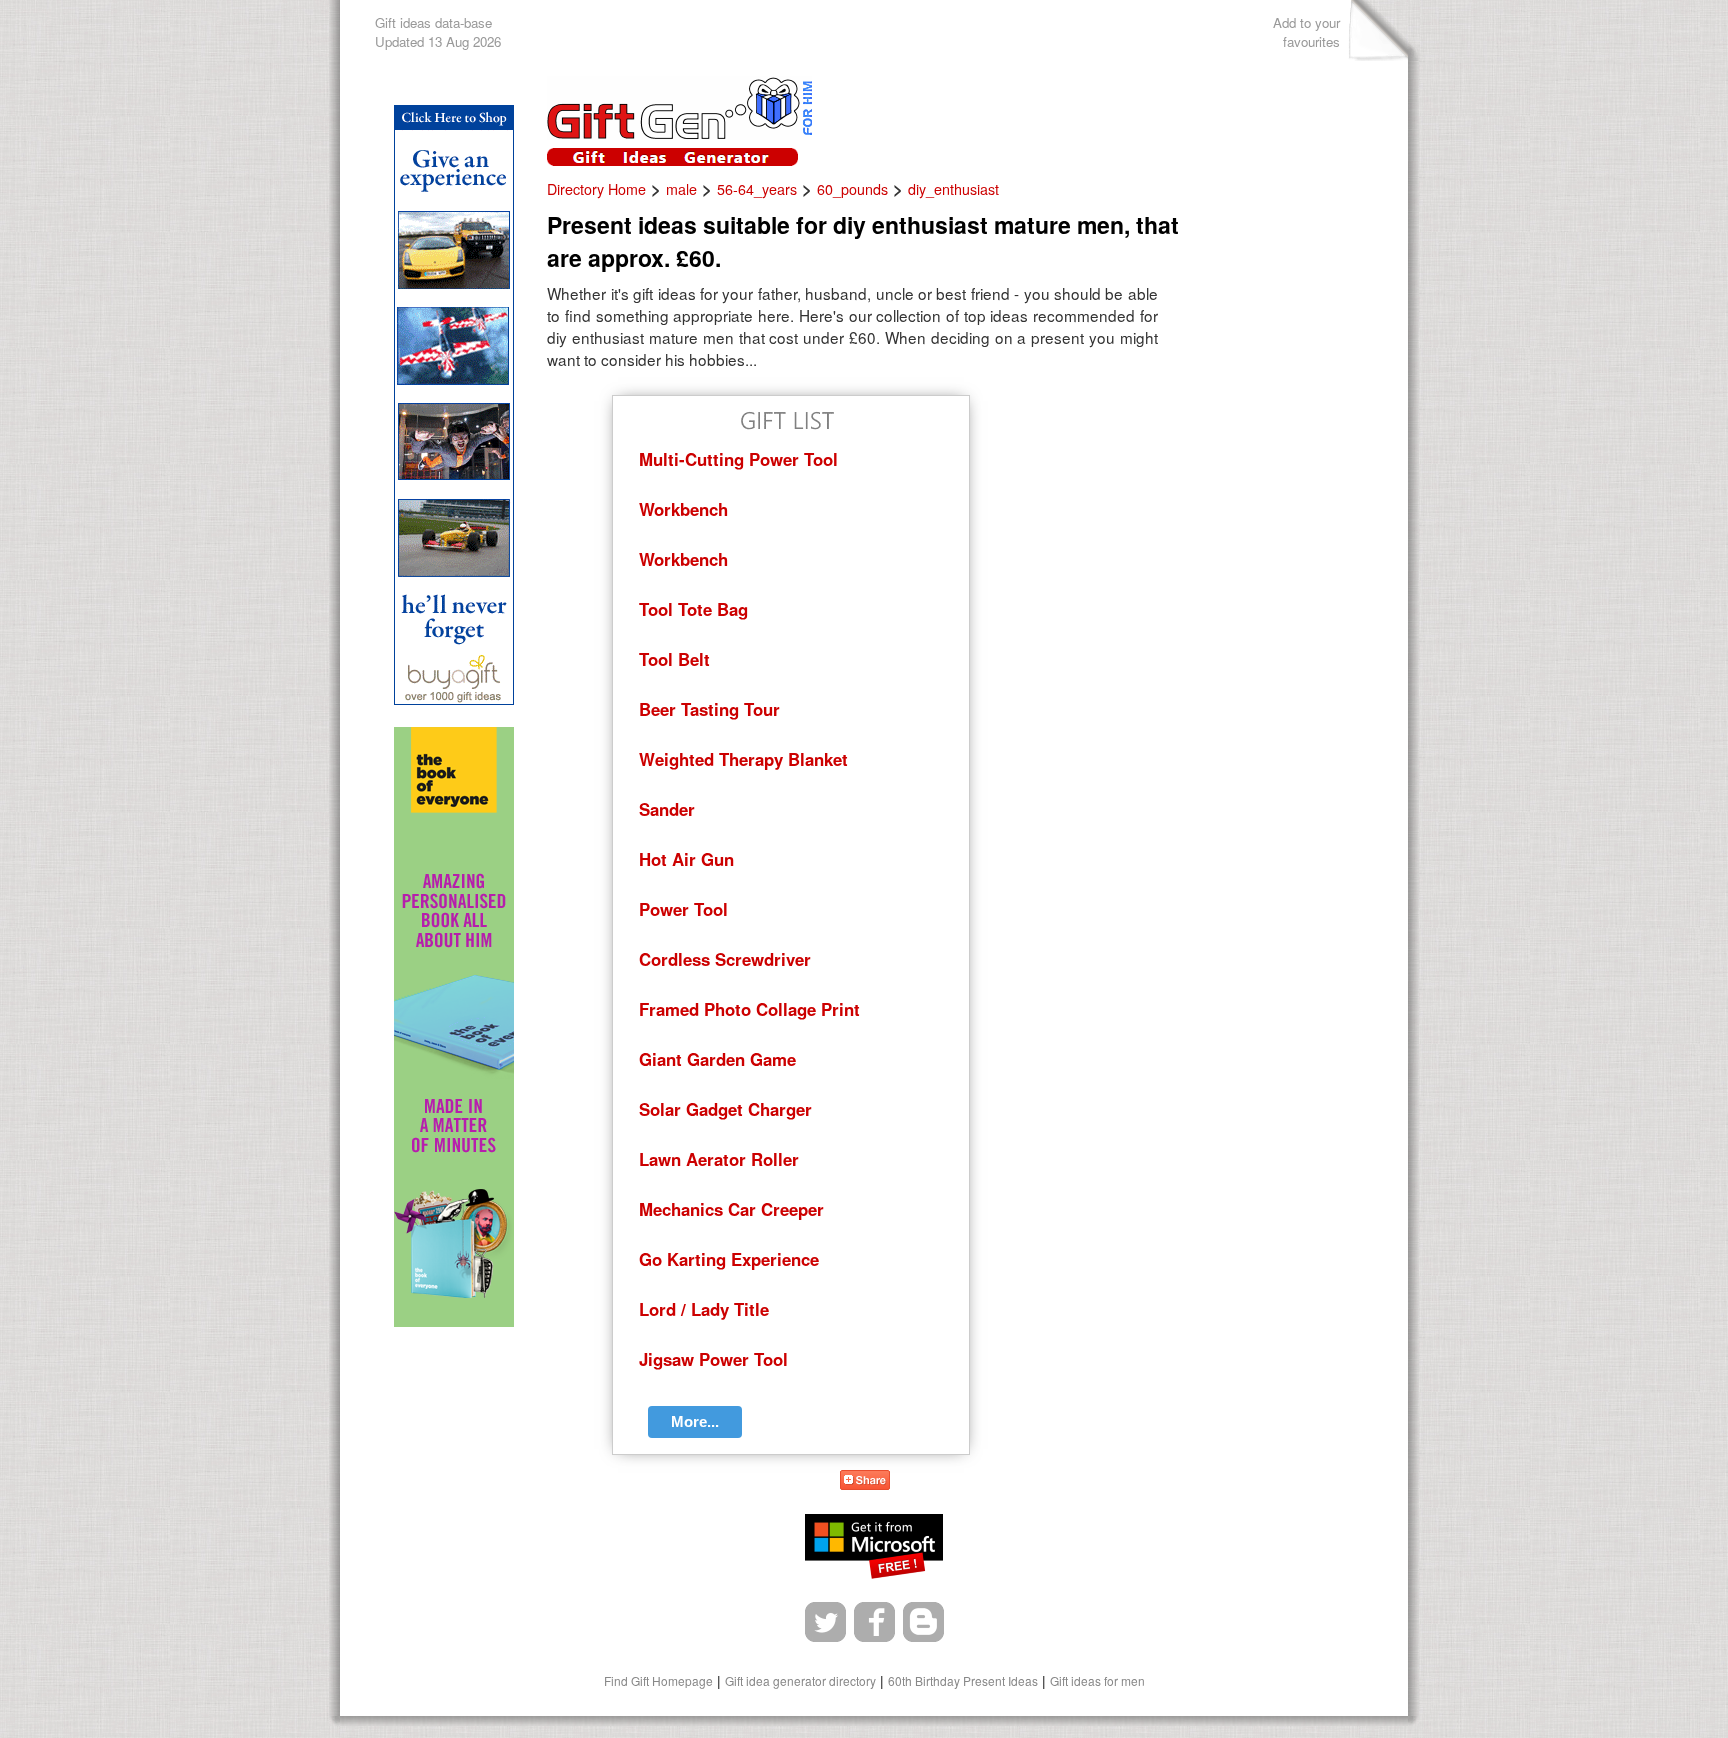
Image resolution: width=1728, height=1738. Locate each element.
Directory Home (596, 189)
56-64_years (757, 189)
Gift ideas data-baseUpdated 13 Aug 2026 (438, 32)
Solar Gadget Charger (725, 1109)
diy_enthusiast (953, 189)
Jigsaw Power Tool (713, 1359)
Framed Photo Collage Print (749, 1009)
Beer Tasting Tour (709, 709)
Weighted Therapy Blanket (743, 759)
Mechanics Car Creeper (731, 1209)
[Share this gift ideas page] (865, 1483)
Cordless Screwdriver (725, 959)
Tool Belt (674, 659)
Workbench (683, 509)
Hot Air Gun (686, 859)
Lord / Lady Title (704, 1309)
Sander (667, 809)
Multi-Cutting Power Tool (738, 459)
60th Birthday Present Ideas (963, 1680)
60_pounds (852, 189)
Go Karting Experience (729, 1259)
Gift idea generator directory (800, 1680)
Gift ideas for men (1097, 1680)
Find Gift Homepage (658, 1680)
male (681, 189)
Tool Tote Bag (693, 609)
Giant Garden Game (717, 1059)
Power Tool (683, 909)
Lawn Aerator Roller (719, 1159)
